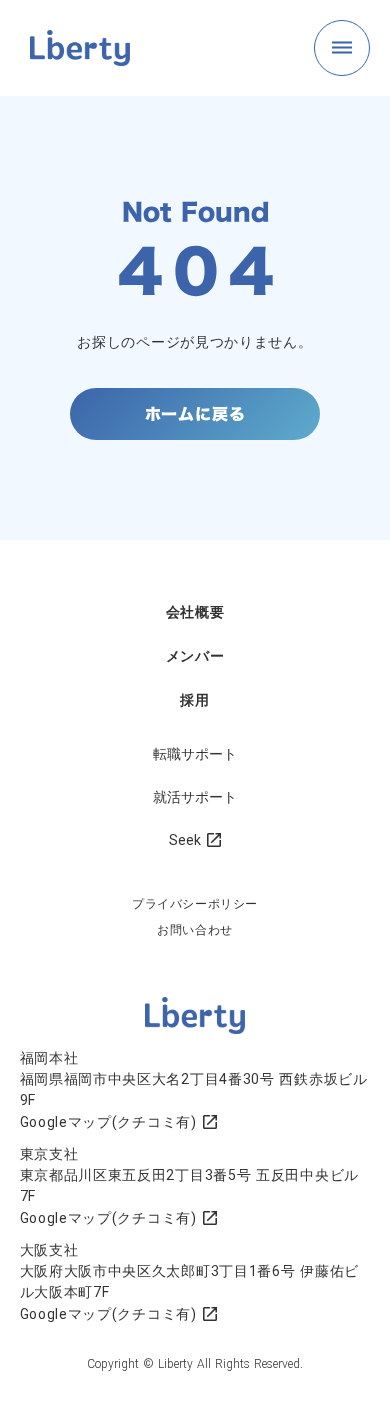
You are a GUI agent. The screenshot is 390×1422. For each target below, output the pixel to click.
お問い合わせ (195, 930)
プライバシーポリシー (195, 904)
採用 (194, 700)
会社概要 (195, 612)
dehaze (342, 48)
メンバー (195, 656)
